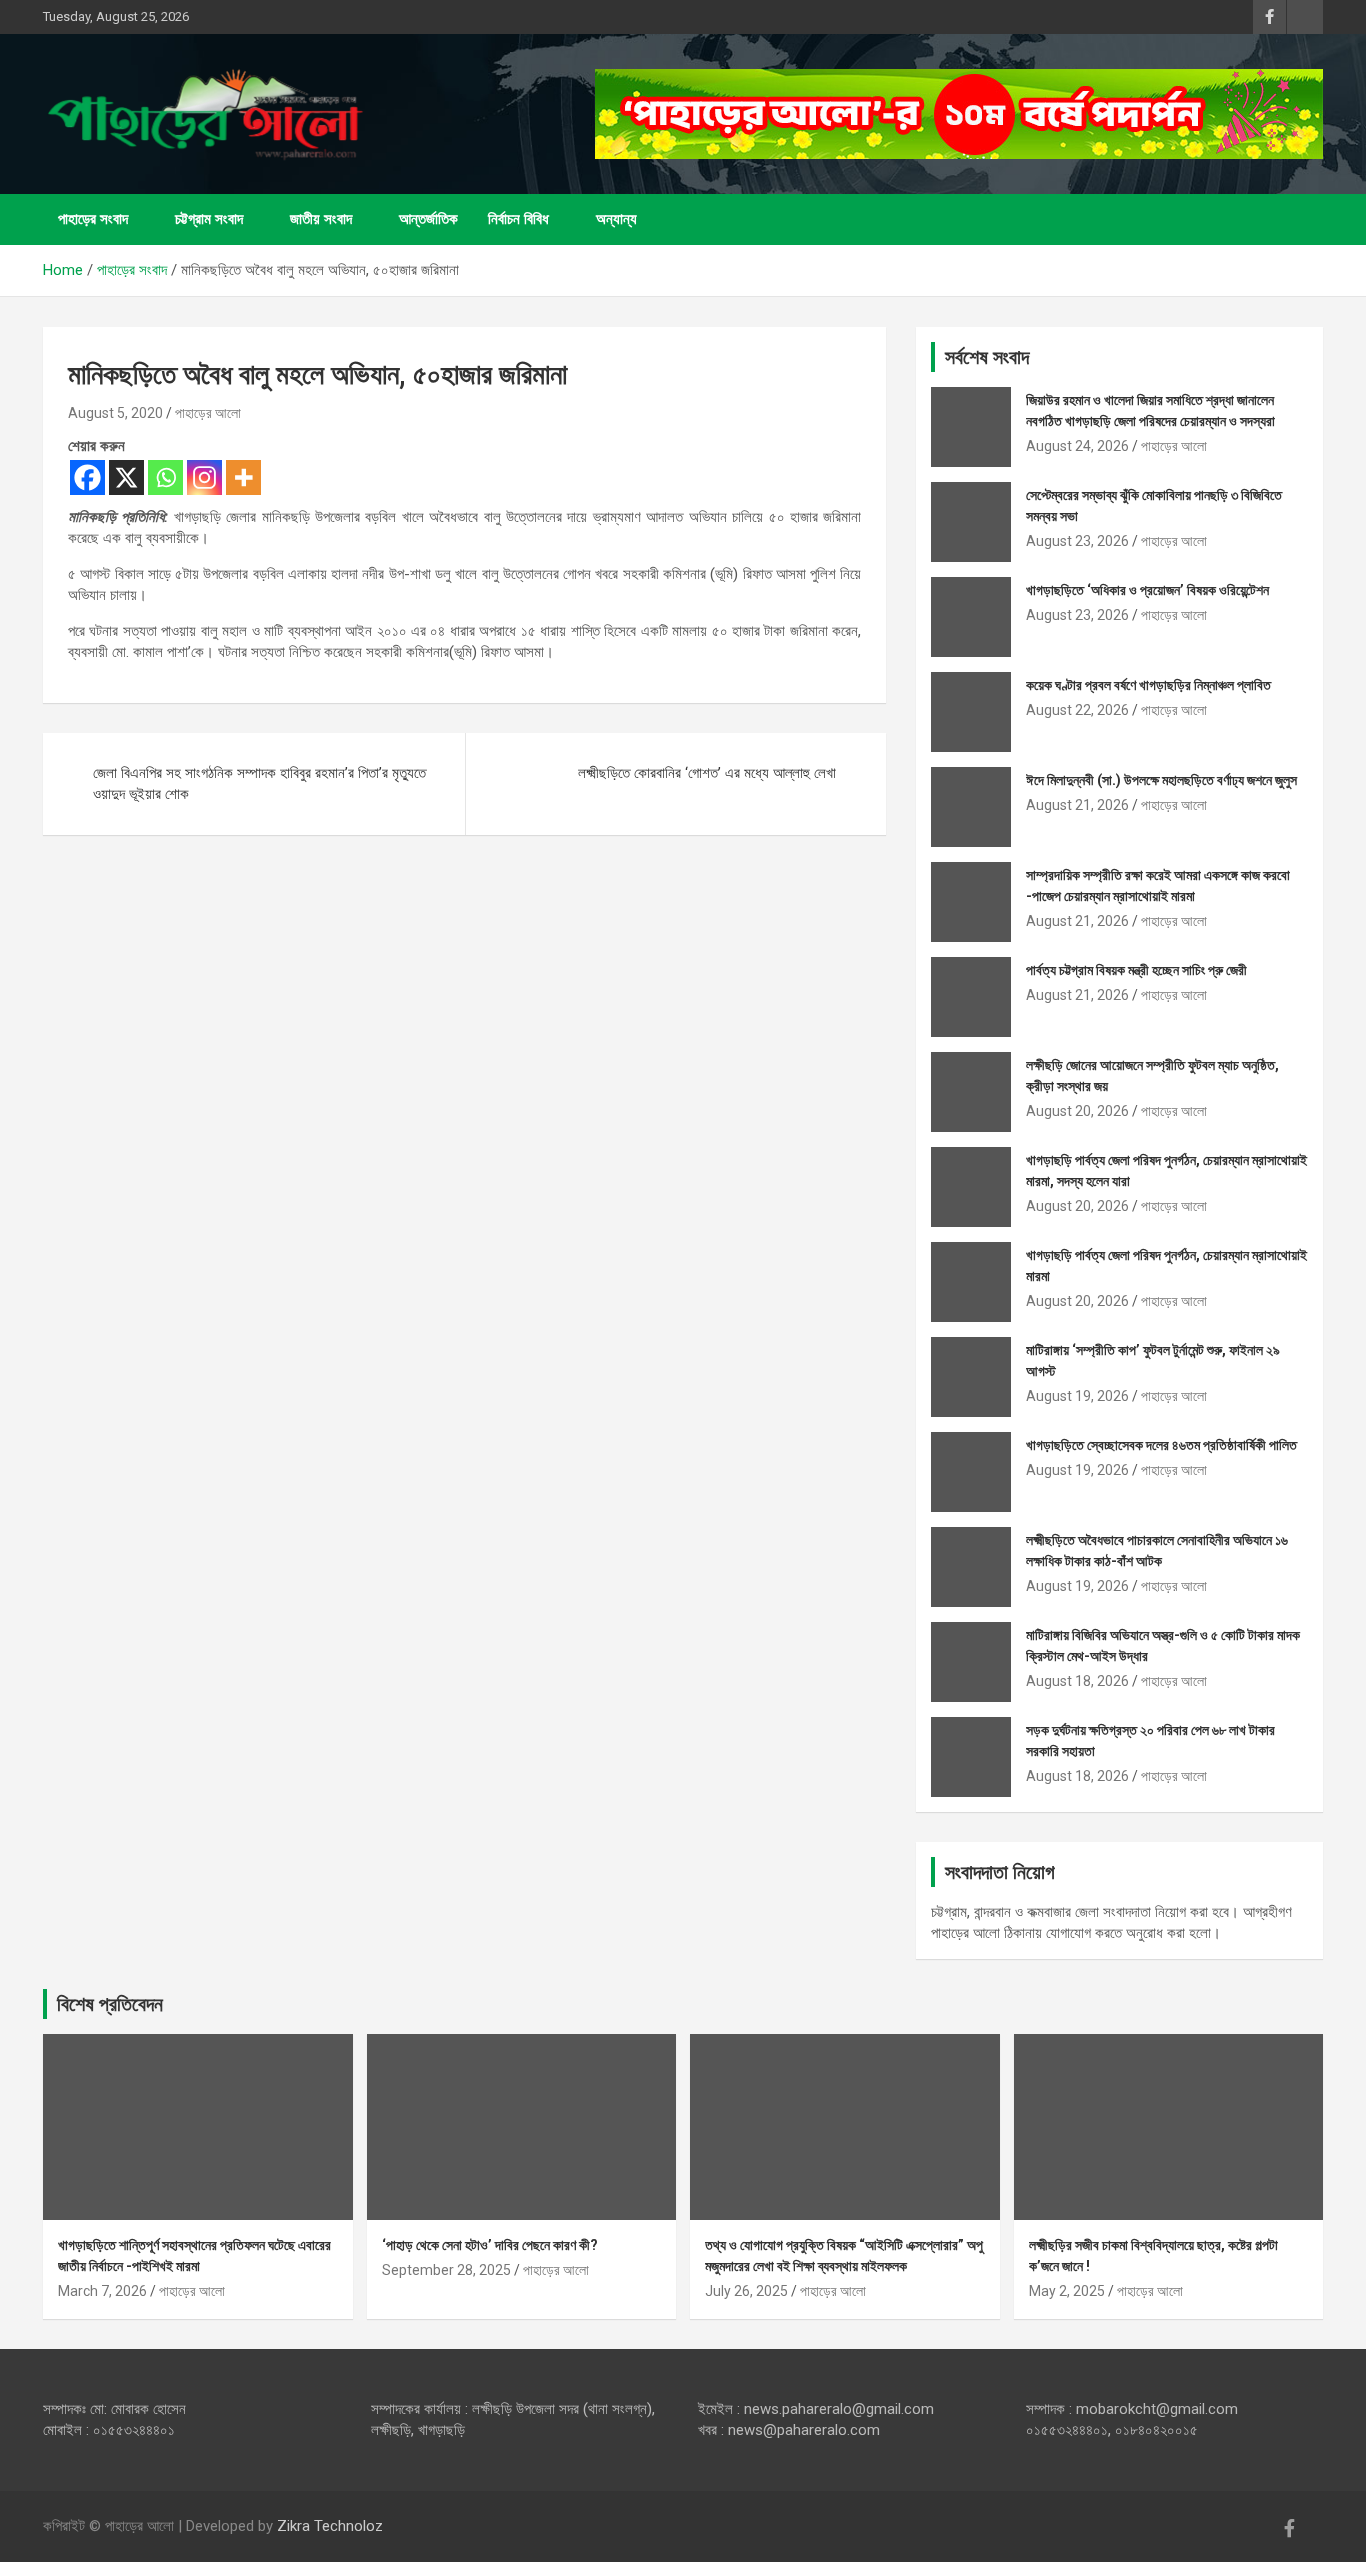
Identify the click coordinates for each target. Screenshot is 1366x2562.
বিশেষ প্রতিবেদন (110, 2004)
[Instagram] (204, 477)
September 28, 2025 (446, 2270)
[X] (126, 477)
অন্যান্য (616, 219)
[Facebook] (87, 477)
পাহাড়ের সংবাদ (93, 219)
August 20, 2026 (1077, 1111)
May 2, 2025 (1067, 2291)
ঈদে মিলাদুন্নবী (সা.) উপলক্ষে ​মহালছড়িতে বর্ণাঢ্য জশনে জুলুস (1161, 780)
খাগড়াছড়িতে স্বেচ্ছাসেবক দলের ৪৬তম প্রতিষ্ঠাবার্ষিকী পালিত (1161, 1445)
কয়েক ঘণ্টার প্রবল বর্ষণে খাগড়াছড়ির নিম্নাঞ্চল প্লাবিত (1148, 685)
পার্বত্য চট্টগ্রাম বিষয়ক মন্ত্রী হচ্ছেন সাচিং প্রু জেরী (1136, 970)
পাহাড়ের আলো (208, 413)
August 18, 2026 (1077, 1681)
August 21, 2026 (1077, 805)
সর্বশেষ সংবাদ (987, 357)
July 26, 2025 (746, 2291)
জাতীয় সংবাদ (321, 219)
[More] (243, 477)
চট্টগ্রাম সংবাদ (209, 219)
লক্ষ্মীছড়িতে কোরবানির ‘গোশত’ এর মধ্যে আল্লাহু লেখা (707, 773)
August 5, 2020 (115, 413)
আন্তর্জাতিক (428, 219)
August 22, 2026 (1077, 710)
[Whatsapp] (165, 477)
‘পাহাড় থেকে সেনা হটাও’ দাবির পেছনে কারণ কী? (490, 2245)
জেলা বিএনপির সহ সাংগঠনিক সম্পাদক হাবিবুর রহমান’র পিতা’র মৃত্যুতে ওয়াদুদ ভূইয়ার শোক (259, 783)
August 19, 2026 (1077, 1396)
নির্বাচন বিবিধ (518, 219)
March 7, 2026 (102, 2291)
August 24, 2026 (1077, 446)
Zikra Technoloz (330, 2526)
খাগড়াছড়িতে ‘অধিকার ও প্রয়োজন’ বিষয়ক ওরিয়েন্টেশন (1147, 590)
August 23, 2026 (1077, 541)
